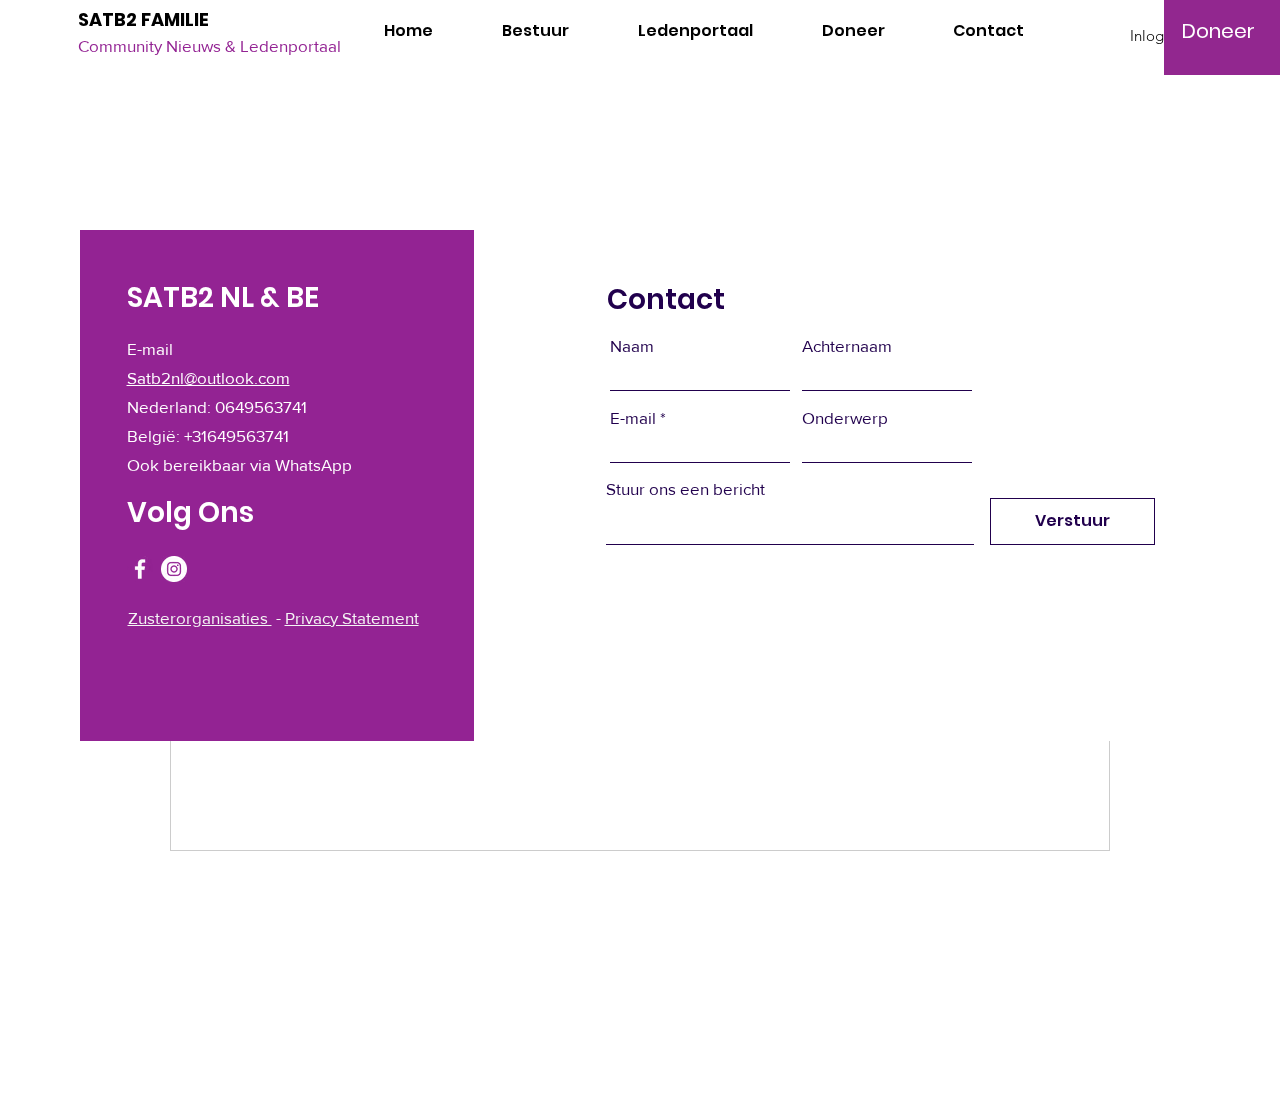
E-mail (633, 417)
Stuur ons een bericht (685, 488)
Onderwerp (845, 417)
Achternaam (847, 345)
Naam (632, 345)
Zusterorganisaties (200, 617)
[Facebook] (140, 569)
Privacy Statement (352, 617)
